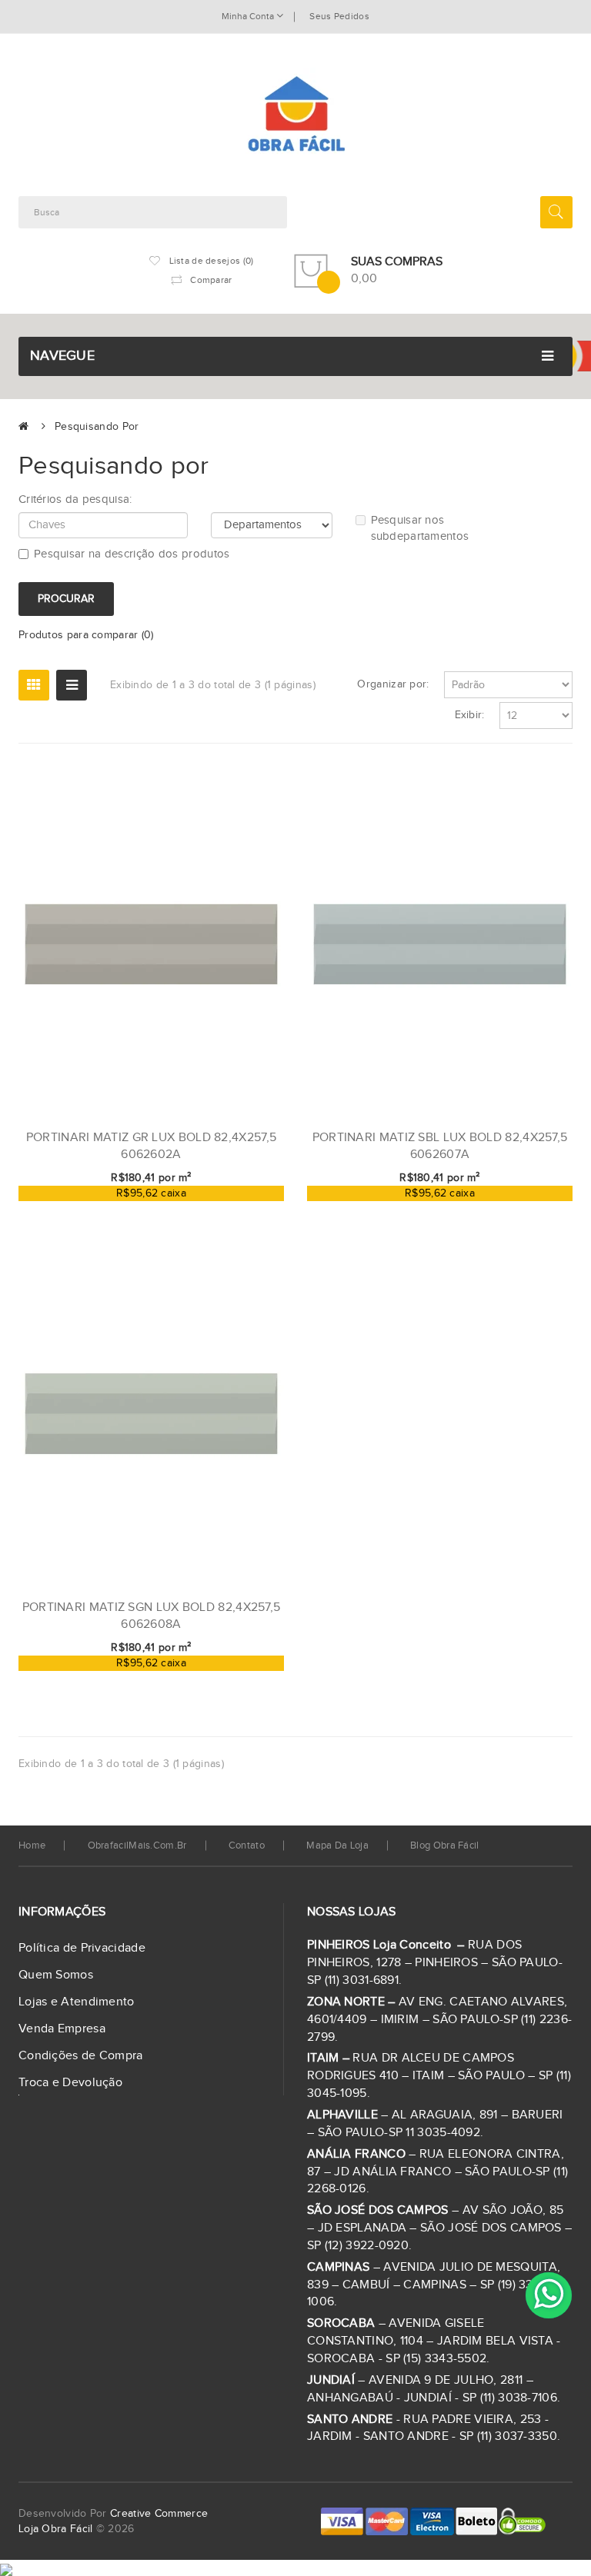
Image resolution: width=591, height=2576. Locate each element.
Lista (72, 685)
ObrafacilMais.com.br (137, 1845)
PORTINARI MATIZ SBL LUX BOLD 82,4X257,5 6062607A (440, 1146)
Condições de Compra (81, 2056)
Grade (34, 685)
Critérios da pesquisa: (75, 499)
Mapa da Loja (337, 1845)
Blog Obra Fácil (445, 1845)
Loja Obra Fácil (56, 2529)
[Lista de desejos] (222, 1210)
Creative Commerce (159, 2514)
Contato (247, 1845)
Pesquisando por (97, 427)
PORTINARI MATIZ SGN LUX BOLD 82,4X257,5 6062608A (152, 1616)
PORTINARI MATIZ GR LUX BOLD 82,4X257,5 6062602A (151, 1146)
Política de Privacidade (82, 1948)
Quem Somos (56, 1975)
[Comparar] (248, 1210)
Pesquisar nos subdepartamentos (420, 528)
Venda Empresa (62, 2029)
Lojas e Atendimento (77, 2002)
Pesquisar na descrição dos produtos (132, 554)
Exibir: (470, 715)
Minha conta (249, 16)
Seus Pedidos (339, 16)
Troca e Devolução (70, 2083)
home (32, 1845)
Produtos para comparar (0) (86, 635)
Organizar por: (393, 684)
